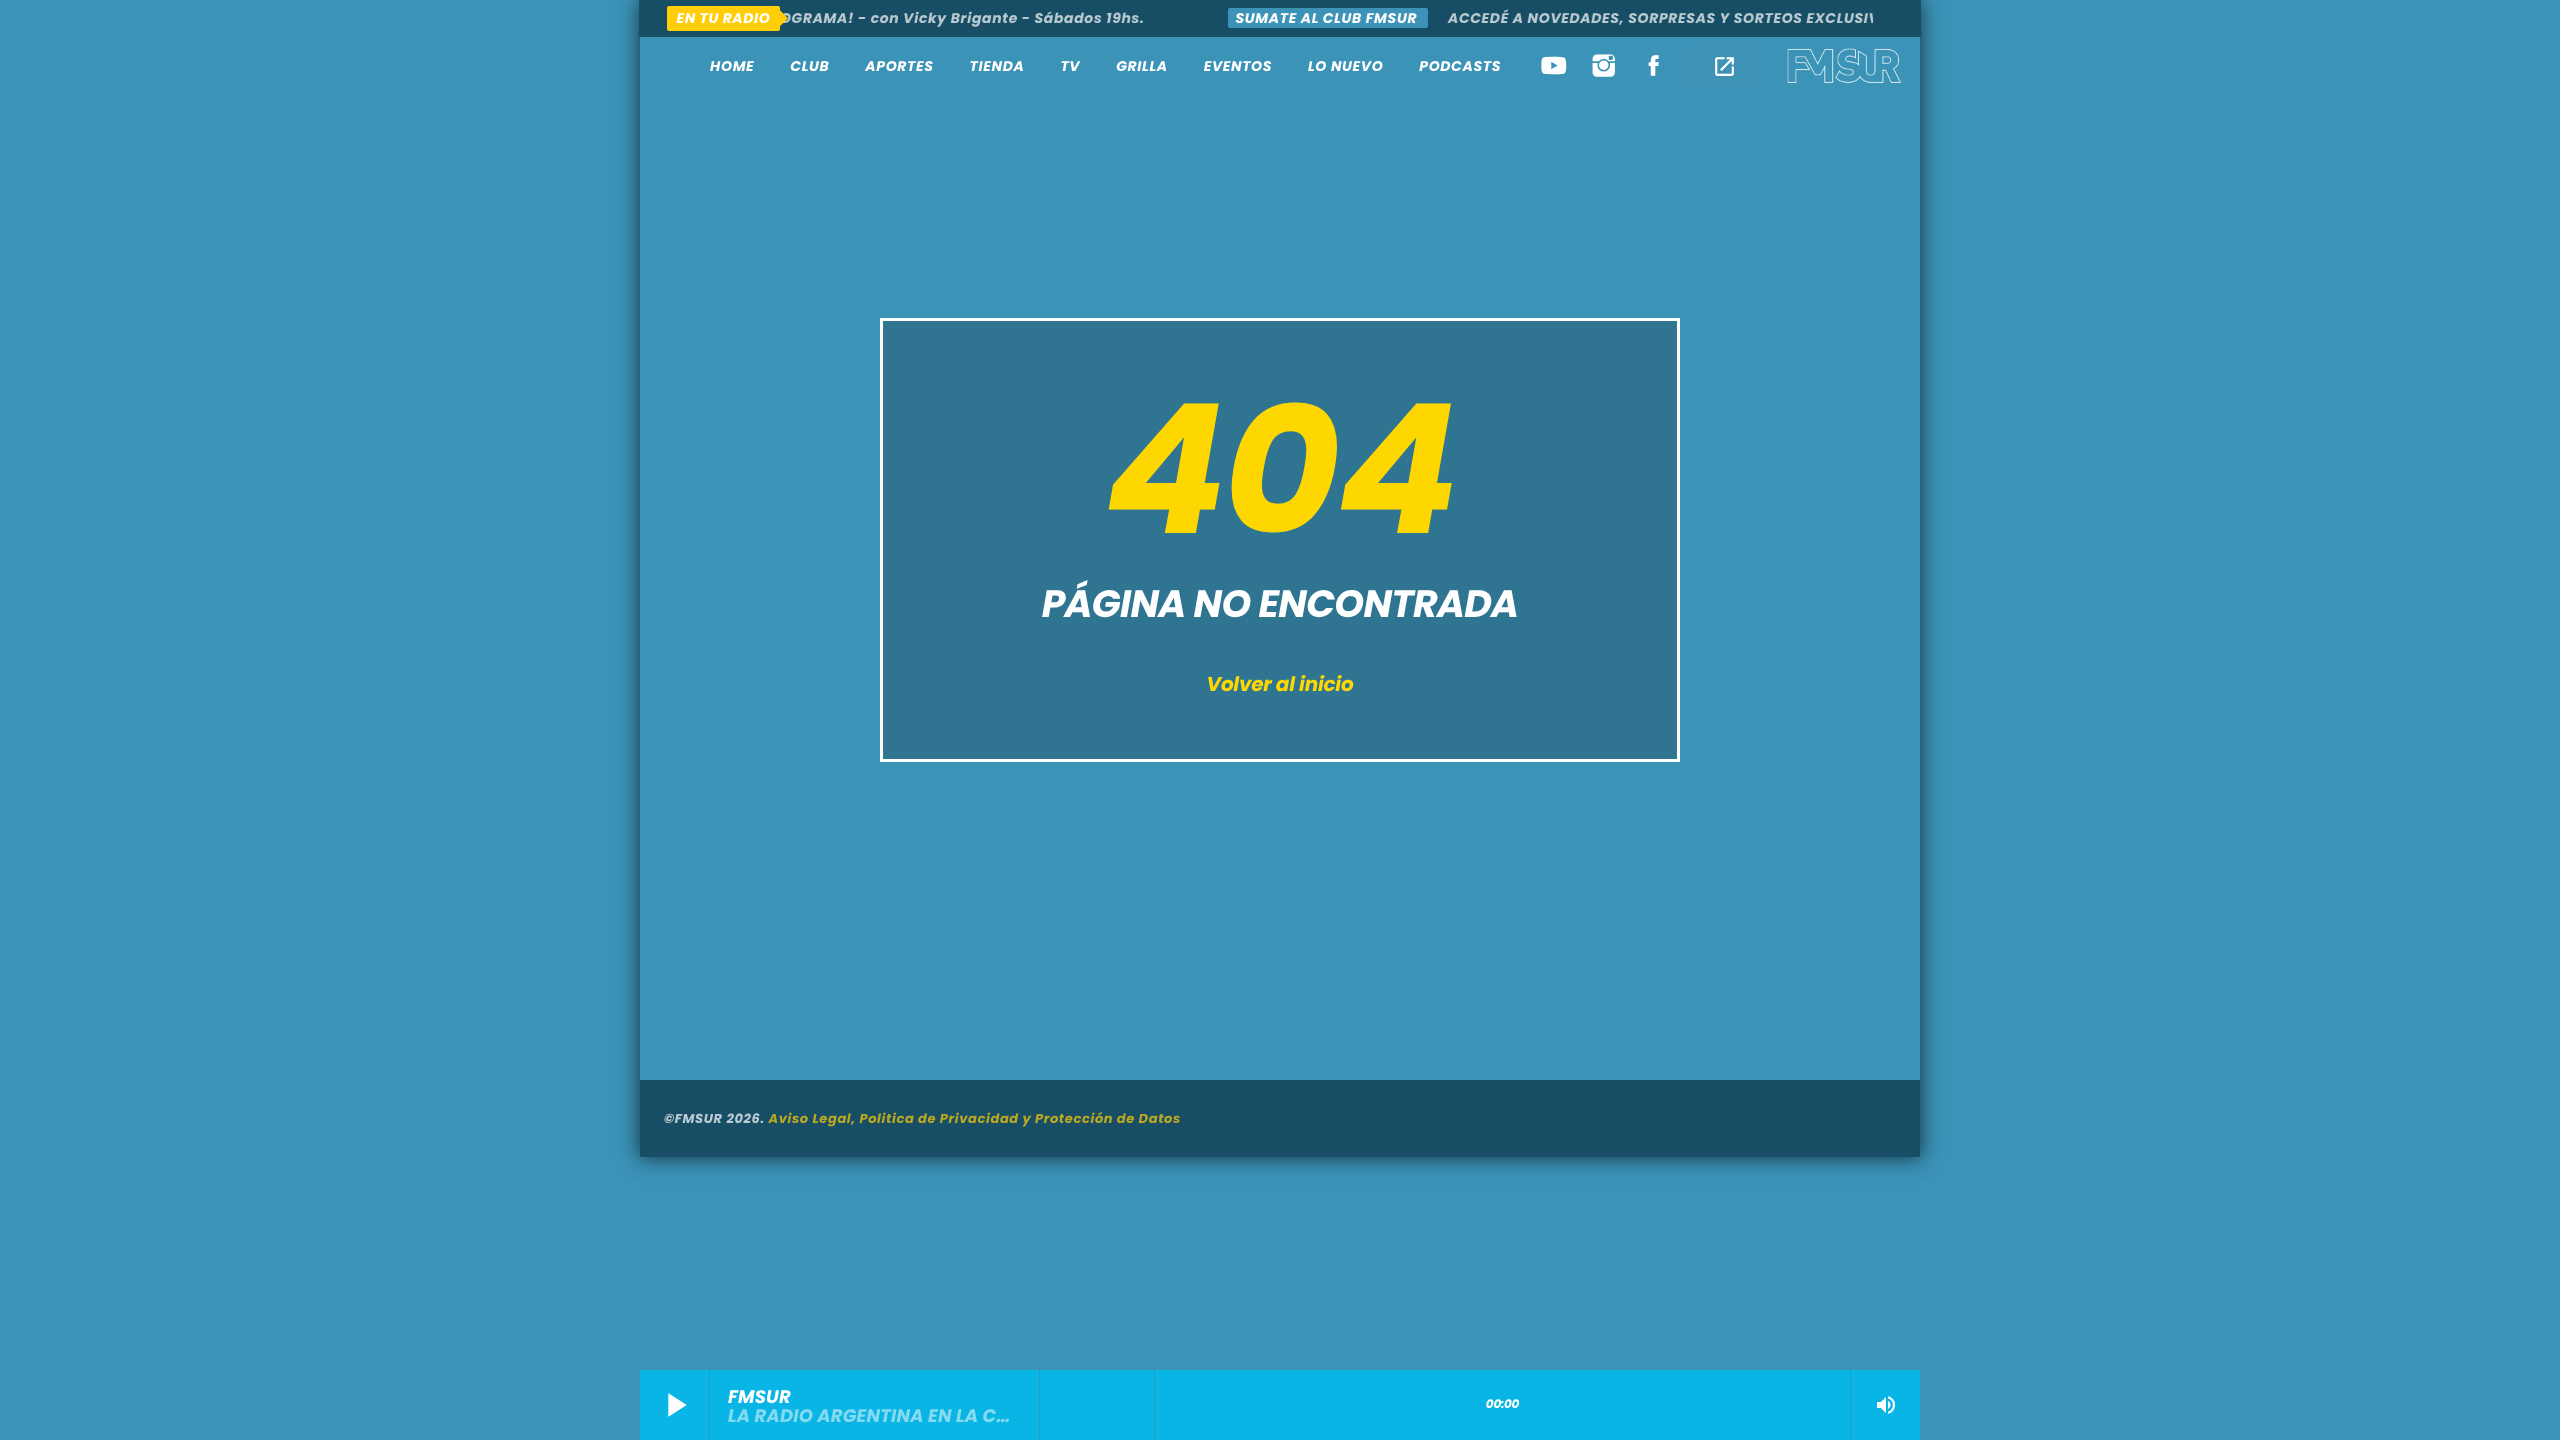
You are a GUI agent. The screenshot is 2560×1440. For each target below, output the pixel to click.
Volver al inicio (1280, 684)
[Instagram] (1604, 66)
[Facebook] (1654, 66)
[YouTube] (1554, 66)
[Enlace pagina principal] (1845, 66)
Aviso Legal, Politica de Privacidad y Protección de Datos (975, 1118)
